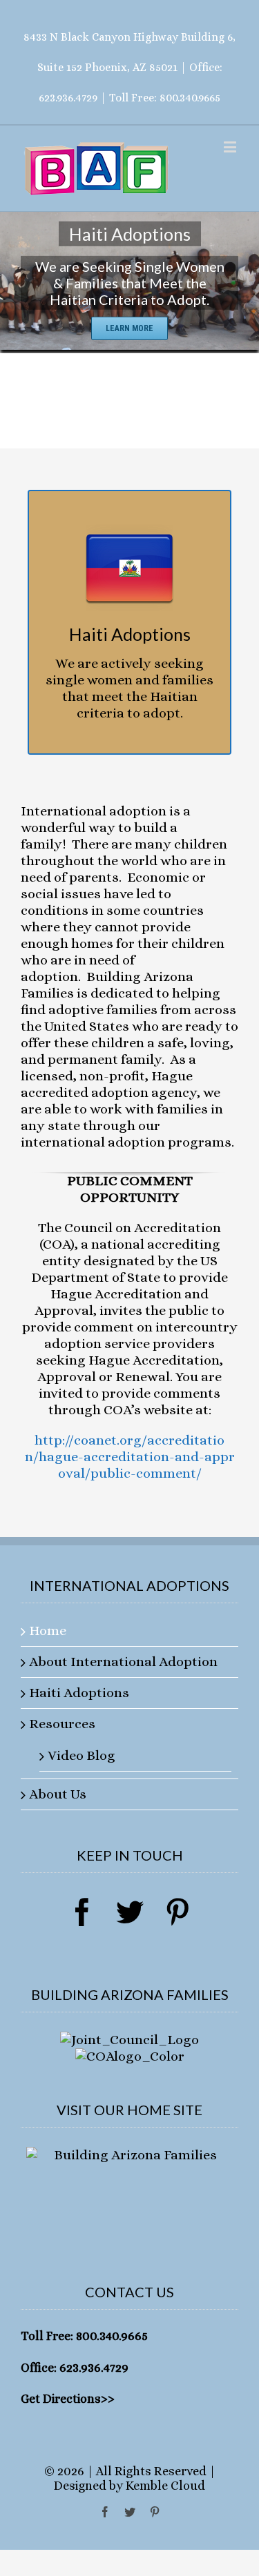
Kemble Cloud (165, 2486)
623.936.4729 (68, 98)
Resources (62, 1724)
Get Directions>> (68, 2399)
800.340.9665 (190, 98)
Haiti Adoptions (79, 1693)
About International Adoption (123, 1662)
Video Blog (81, 1755)
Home (48, 1631)
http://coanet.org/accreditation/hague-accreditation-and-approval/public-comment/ (130, 1457)
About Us (58, 1794)
